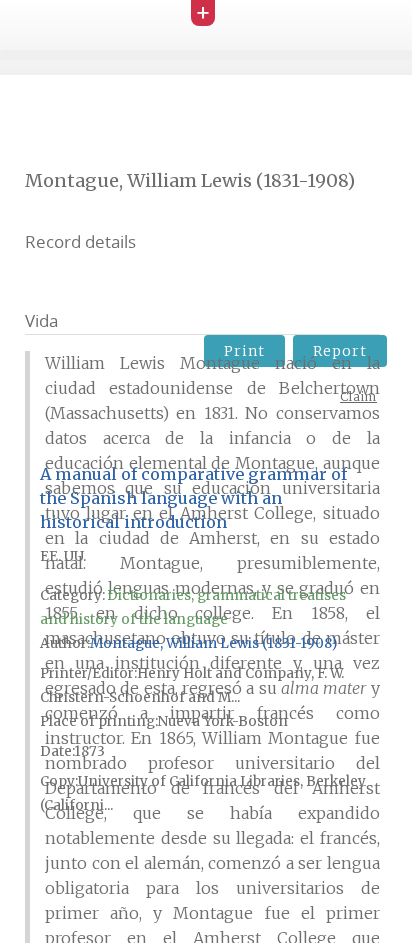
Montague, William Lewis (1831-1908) (213, 643)
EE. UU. (63, 556)
